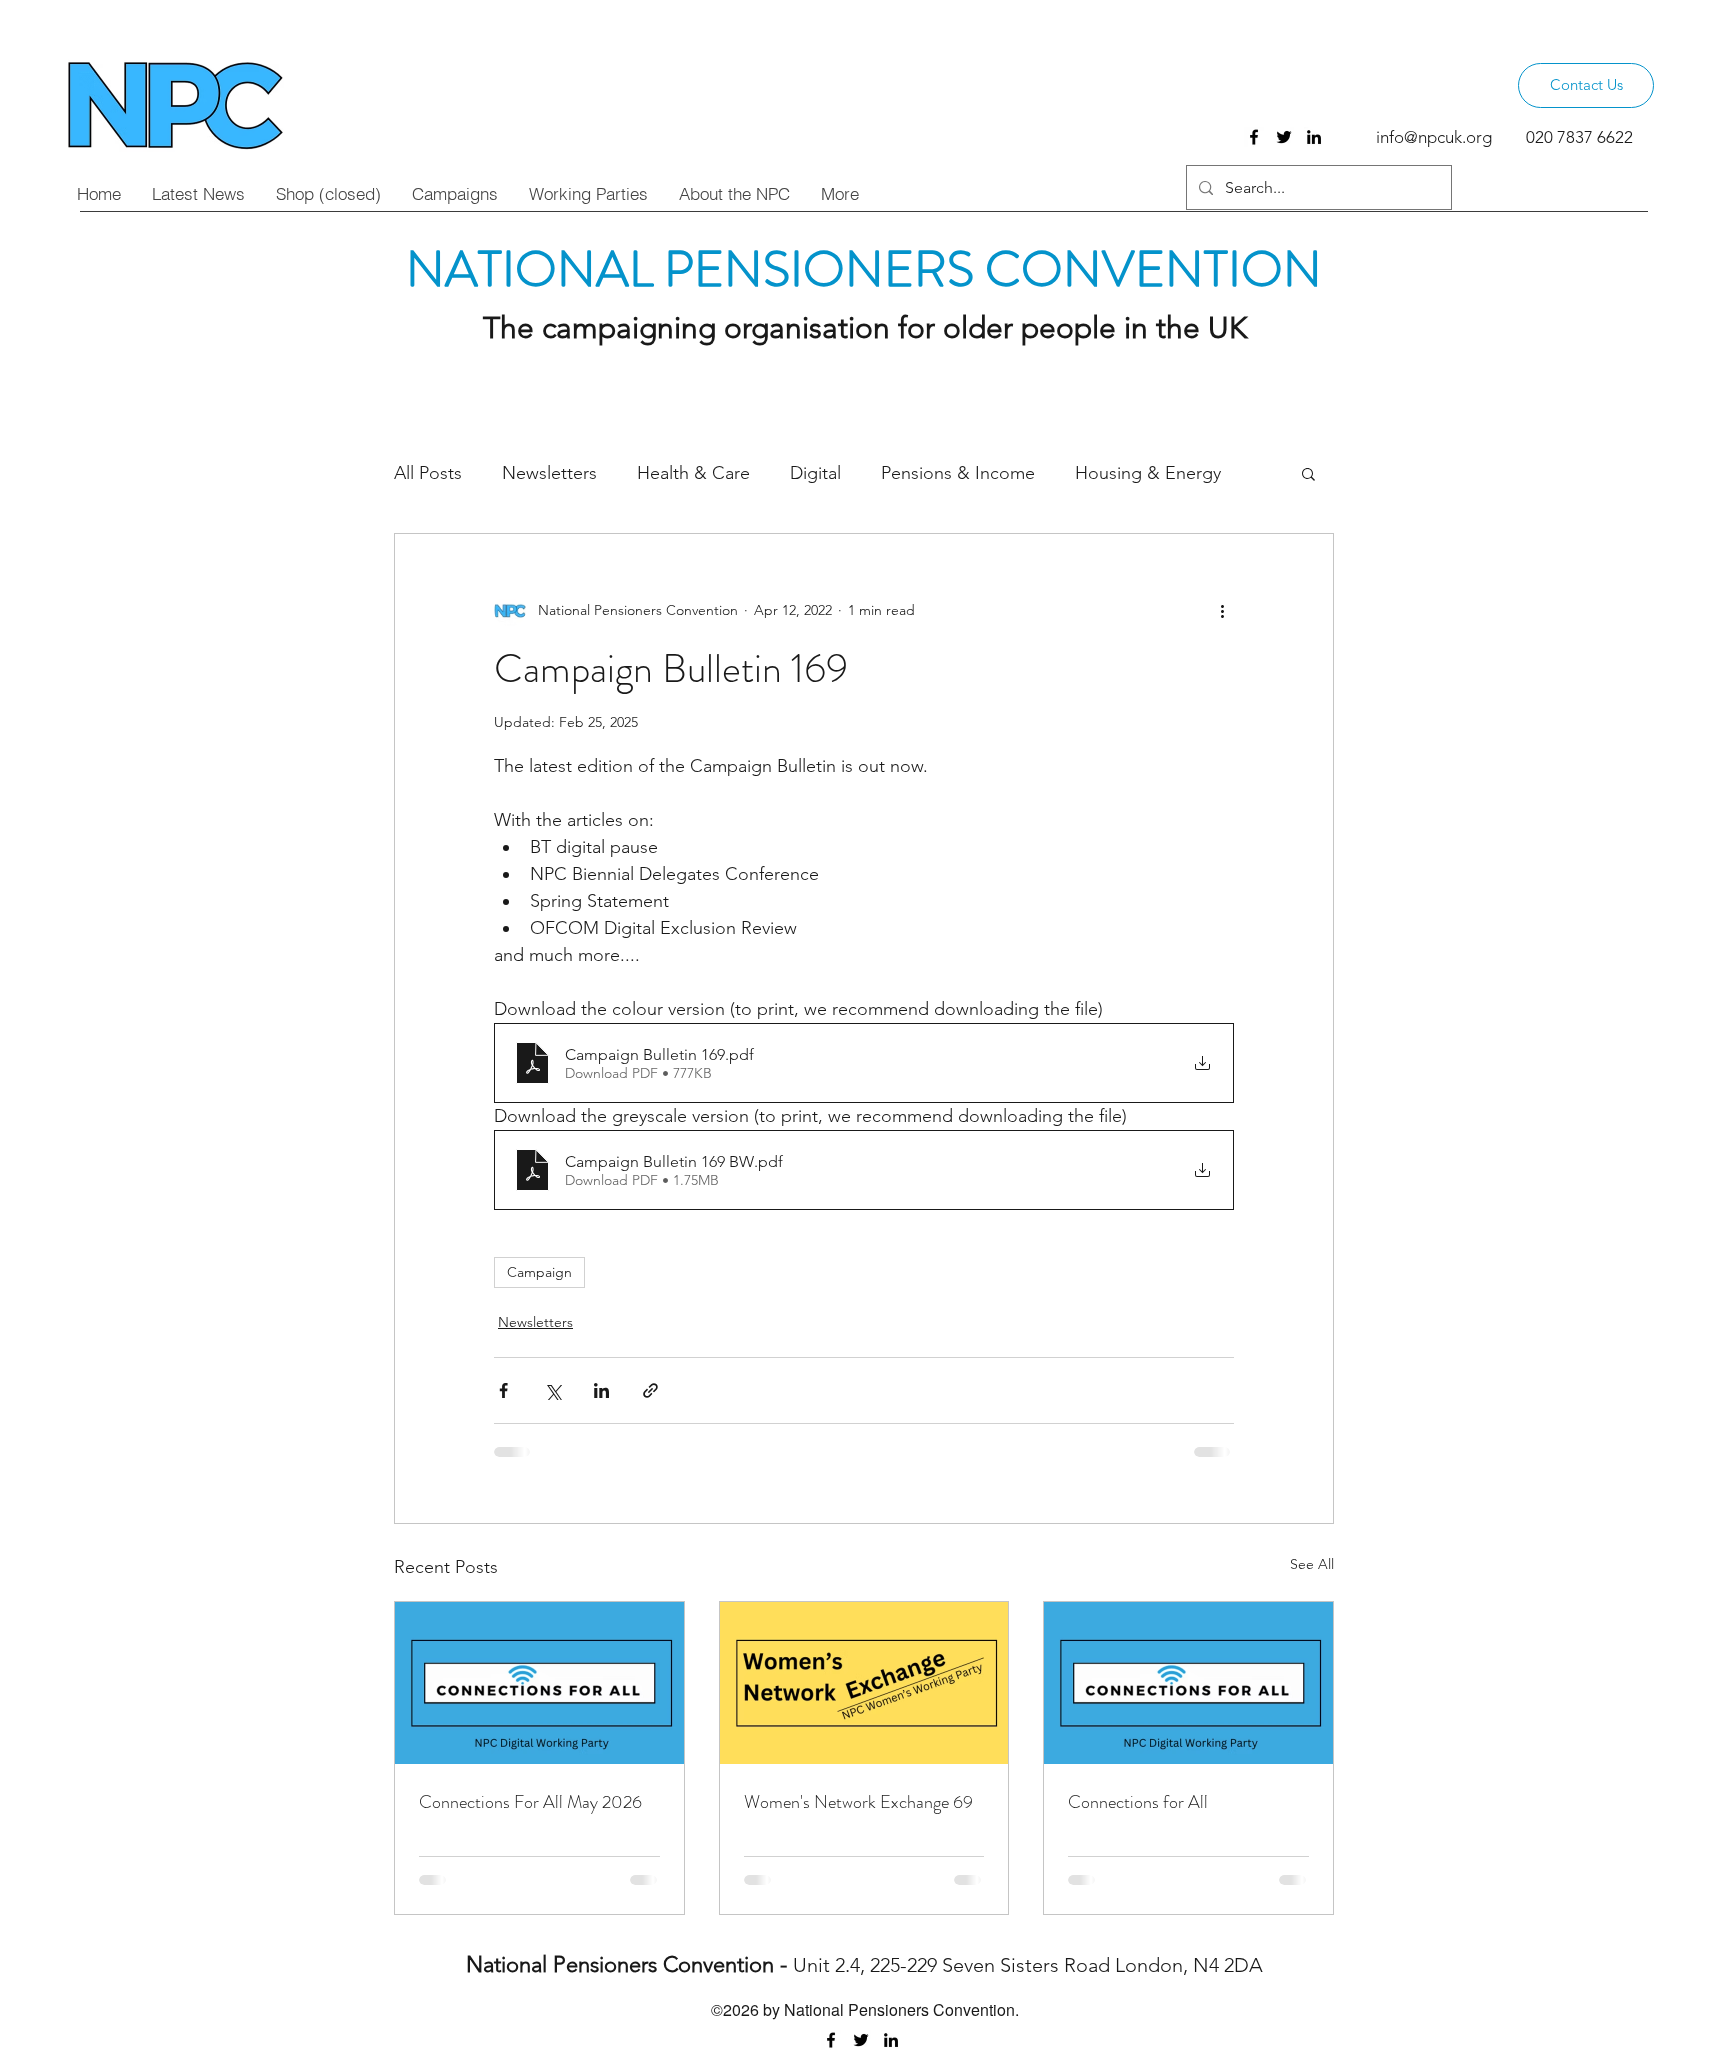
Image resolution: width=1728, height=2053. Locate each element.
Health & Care (693, 473)
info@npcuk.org (1434, 137)
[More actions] (1222, 610)
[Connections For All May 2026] (539, 1683)
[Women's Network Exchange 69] (864, 1683)
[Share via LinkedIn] (601, 1390)
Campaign (539, 1272)
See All (1312, 1564)
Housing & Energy (1148, 473)
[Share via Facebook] (503, 1390)
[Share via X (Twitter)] (552, 1390)
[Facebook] (1254, 137)
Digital (815, 473)
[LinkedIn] (1314, 137)
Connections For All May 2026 (530, 1802)
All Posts (428, 473)
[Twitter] (1284, 137)
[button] (1308, 473)
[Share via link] (650, 1390)
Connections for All (1138, 1802)
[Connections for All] (1188, 1683)
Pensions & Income (958, 473)
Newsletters (549, 473)
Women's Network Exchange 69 (858, 1802)
